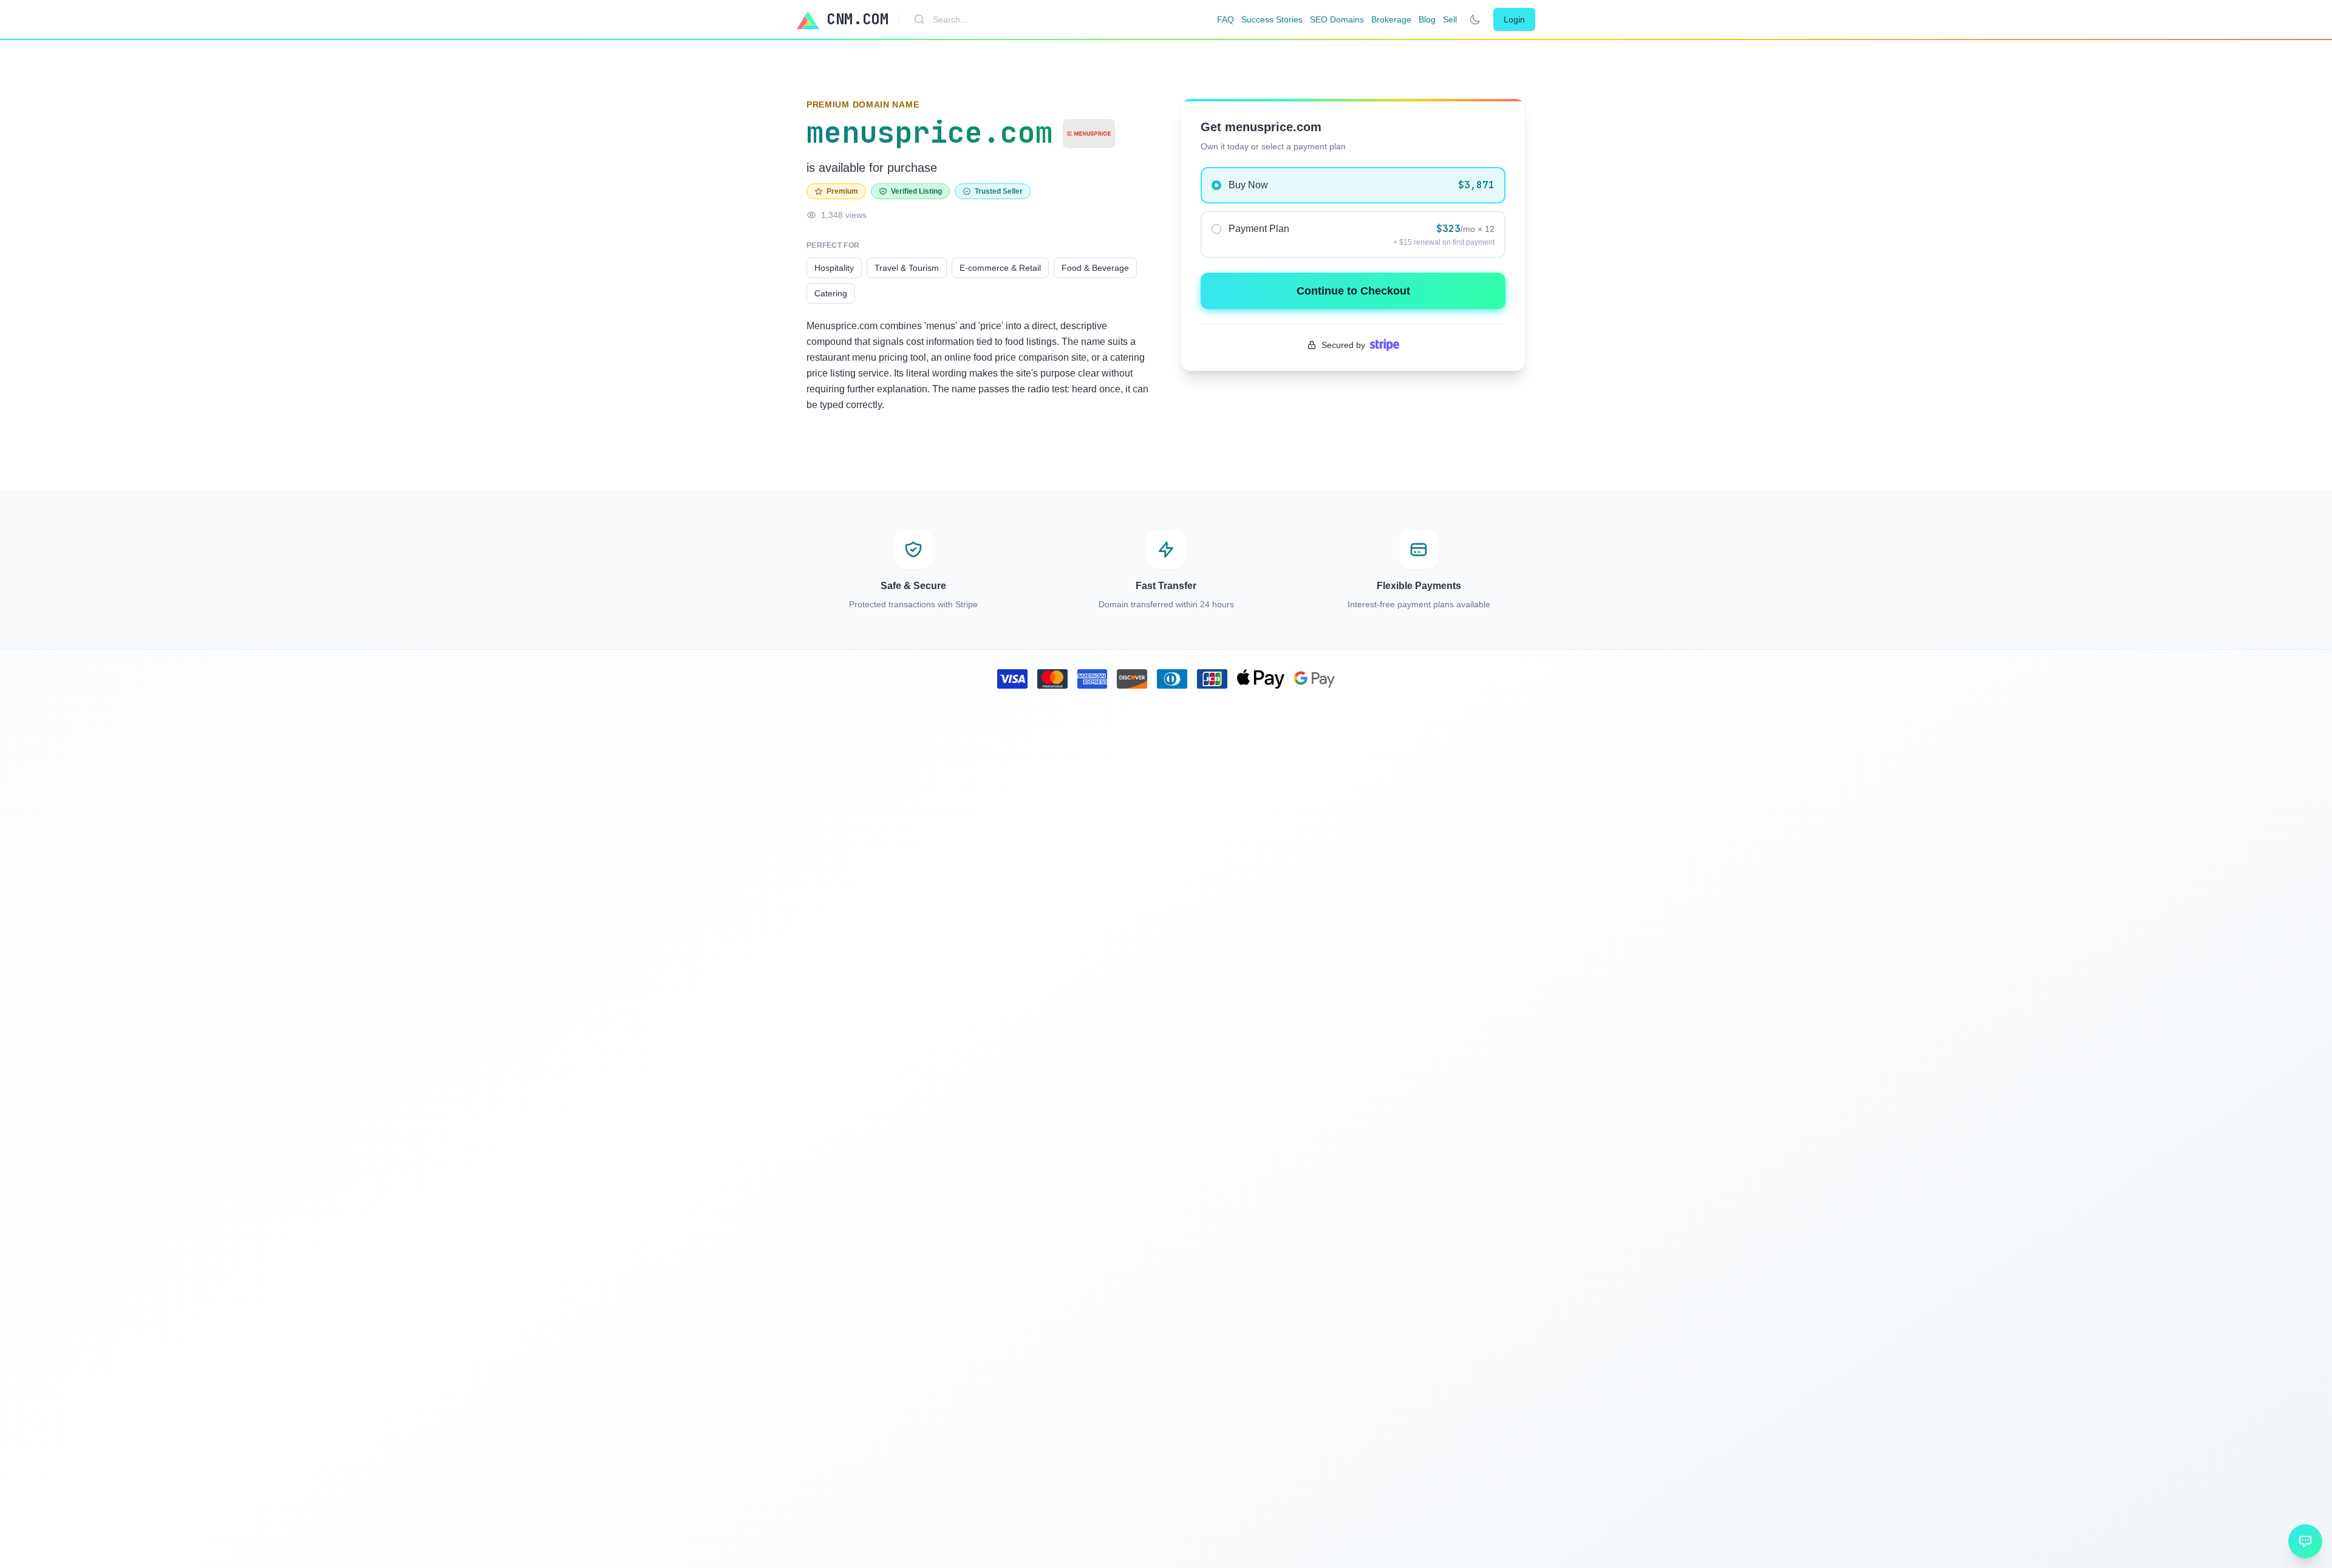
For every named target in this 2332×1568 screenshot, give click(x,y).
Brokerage (1391, 19)
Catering (831, 293)
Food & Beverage (1095, 268)
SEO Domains (1337, 19)
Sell (1450, 19)
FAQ (1226, 19)
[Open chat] (2305, 1541)
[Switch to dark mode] (1475, 19)
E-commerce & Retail (1000, 268)
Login (1514, 19)
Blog (1427, 19)
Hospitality (834, 268)
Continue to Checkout (1353, 291)
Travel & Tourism (907, 268)
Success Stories (1272, 19)
